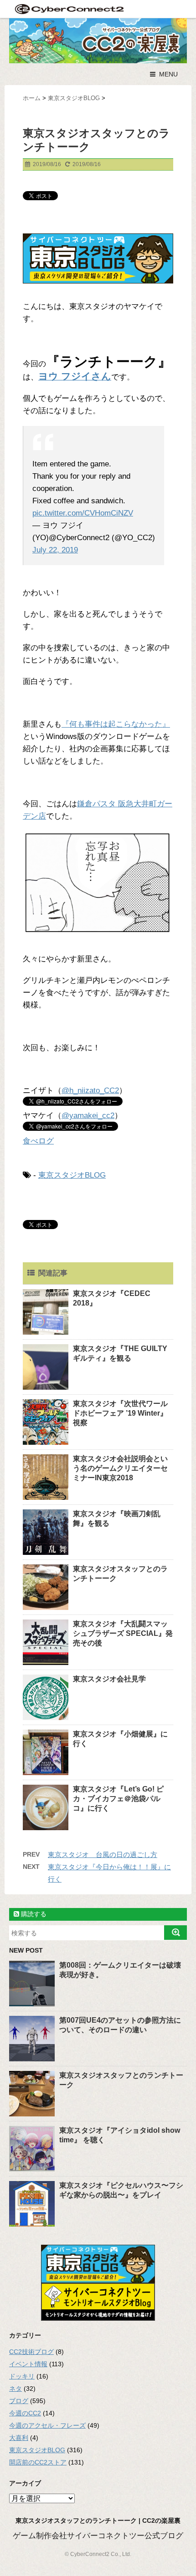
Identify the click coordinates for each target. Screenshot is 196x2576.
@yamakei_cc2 (88, 1116)
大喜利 (19, 2438)
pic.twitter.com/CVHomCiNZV (83, 513)
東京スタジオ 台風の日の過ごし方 (103, 1855)
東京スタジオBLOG (72, 1175)
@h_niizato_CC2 (90, 1091)
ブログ (19, 2401)
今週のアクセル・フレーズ (47, 2425)
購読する (33, 1914)
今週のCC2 (25, 2413)
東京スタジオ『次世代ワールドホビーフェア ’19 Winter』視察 (120, 1413)
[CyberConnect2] (68, 9)
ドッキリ (22, 2376)
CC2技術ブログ (31, 2352)
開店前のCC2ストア (38, 2462)
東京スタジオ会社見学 (109, 1679)
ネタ (15, 2389)
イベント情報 (28, 2364)
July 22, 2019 (55, 550)
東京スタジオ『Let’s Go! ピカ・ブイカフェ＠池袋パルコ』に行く (118, 1799)
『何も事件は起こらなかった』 (116, 724)
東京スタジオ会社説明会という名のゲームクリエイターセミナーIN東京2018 (120, 1468)
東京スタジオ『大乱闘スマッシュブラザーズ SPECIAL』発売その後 (123, 1633)
